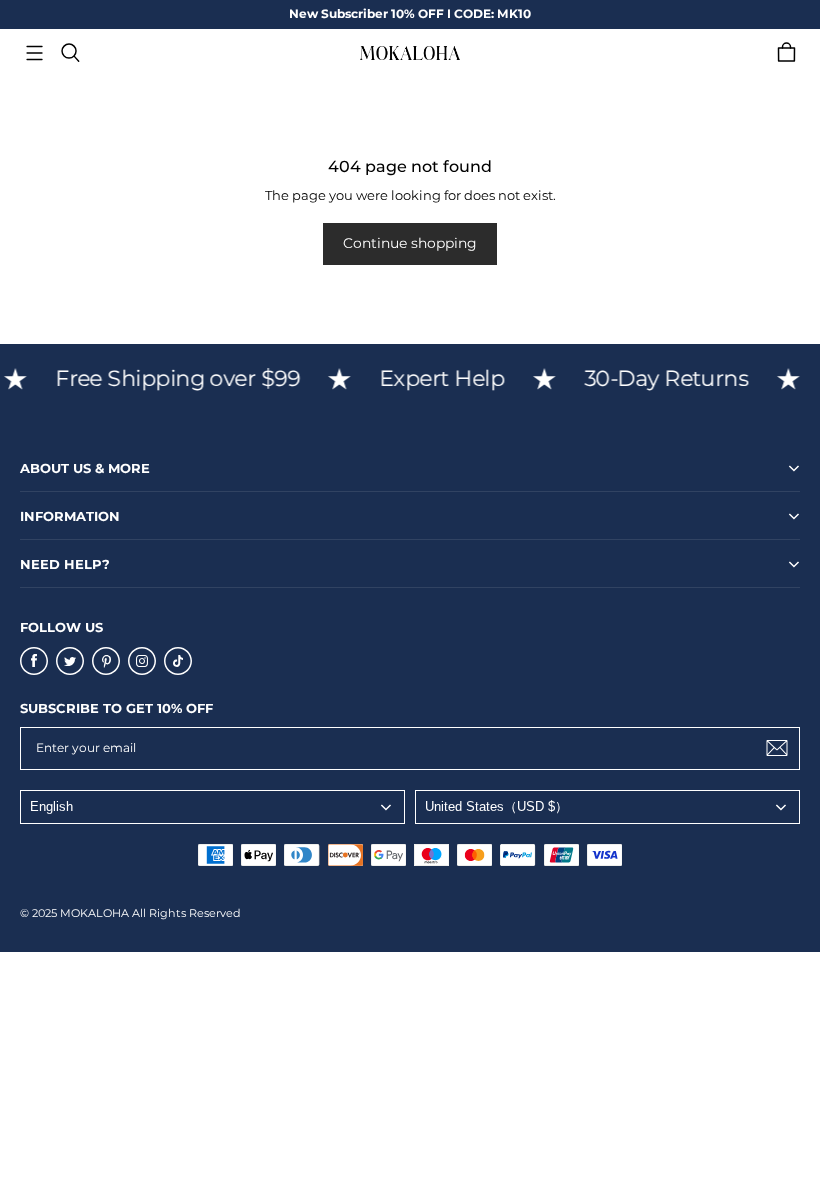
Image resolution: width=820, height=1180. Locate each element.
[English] (212, 807)
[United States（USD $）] (607, 807)
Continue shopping (410, 243)
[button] (34, 53)
